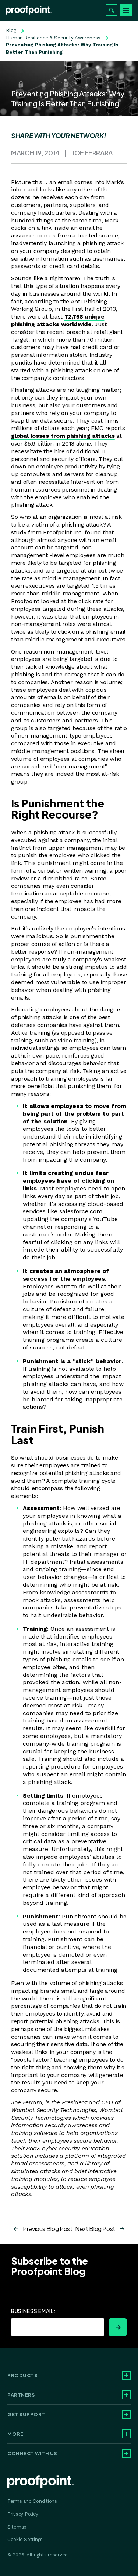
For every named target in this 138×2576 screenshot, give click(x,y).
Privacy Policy (23, 2514)
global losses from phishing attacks (63, 436)
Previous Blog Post (48, 2229)
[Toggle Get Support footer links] (126, 2414)
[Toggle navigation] (126, 10)
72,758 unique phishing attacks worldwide (58, 320)
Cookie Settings (25, 2539)
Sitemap (17, 2527)
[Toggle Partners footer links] (126, 2395)
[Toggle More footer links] (126, 2434)
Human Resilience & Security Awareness (53, 38)
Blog (11, 30)
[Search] (112, 10)
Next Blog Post (95, 2229)
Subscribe (118, 2327)
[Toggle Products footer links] (126, 2375)
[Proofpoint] (29, 10)
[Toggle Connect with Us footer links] (126, 2453)
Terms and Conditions (32, 2501)
